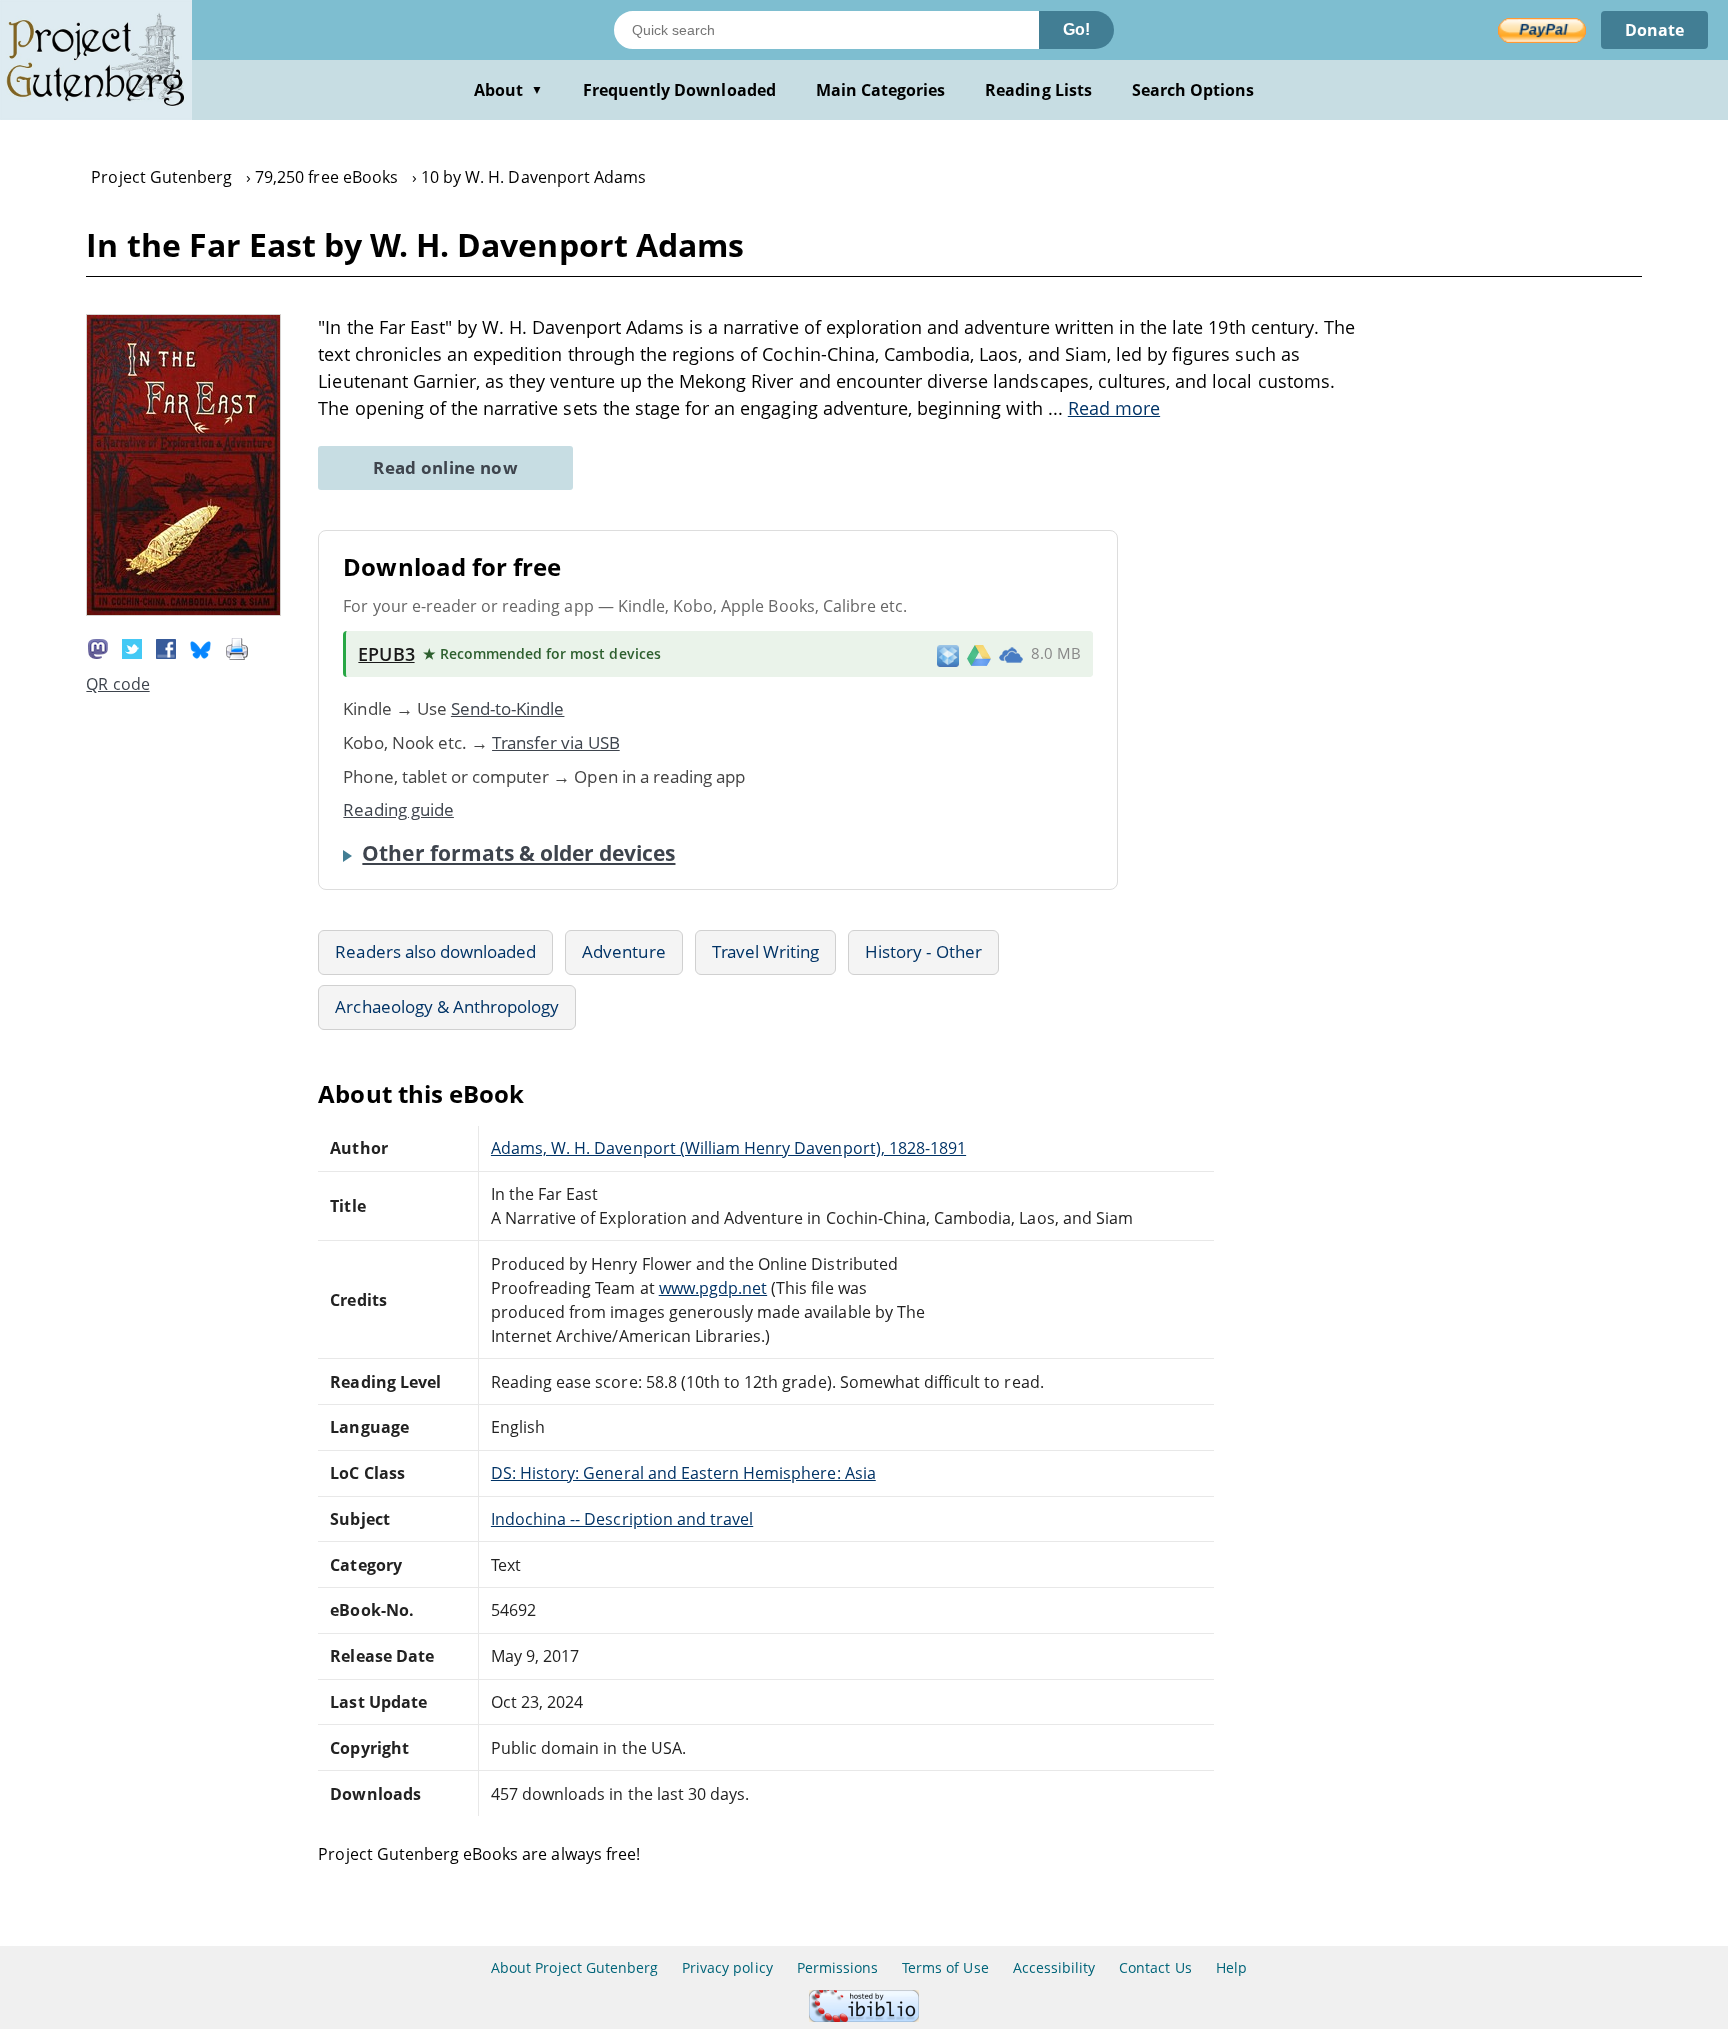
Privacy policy (727, 1967)
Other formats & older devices (518, 853)
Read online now (445, 467)
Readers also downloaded (435, 951)
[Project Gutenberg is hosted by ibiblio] (864, 2016)
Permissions (837, 1967)
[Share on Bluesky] (201, 647)
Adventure (623, 951)
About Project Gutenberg (574, 1967)
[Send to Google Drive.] (979, 654)
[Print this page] (237, 647)
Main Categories (881, 90)
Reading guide (398, 809)
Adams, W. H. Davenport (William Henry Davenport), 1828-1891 (728, 1148)
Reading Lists (1038, 90)
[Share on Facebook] (166, 647)
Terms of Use (945, 1967)
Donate (1654, 30)
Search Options (1193, 90)
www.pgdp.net (713, 1288)
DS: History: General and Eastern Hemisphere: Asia (683, 1473)
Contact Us (1155, 1967)
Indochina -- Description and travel (622, 1519)
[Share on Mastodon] (98, 647)
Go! (1076, 29)
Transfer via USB (556, 742)
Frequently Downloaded (679, 90)
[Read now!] (183, 610)
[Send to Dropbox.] (948, 654)
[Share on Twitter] (132, 647)
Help (1231, 1967)
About (508, 90)
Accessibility (1054, 1967)
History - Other (923, 951)
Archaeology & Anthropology (447, 1006)
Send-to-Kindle (508, 708)
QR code (117, 684)
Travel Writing (766, 951)
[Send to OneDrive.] (1011, 654)
